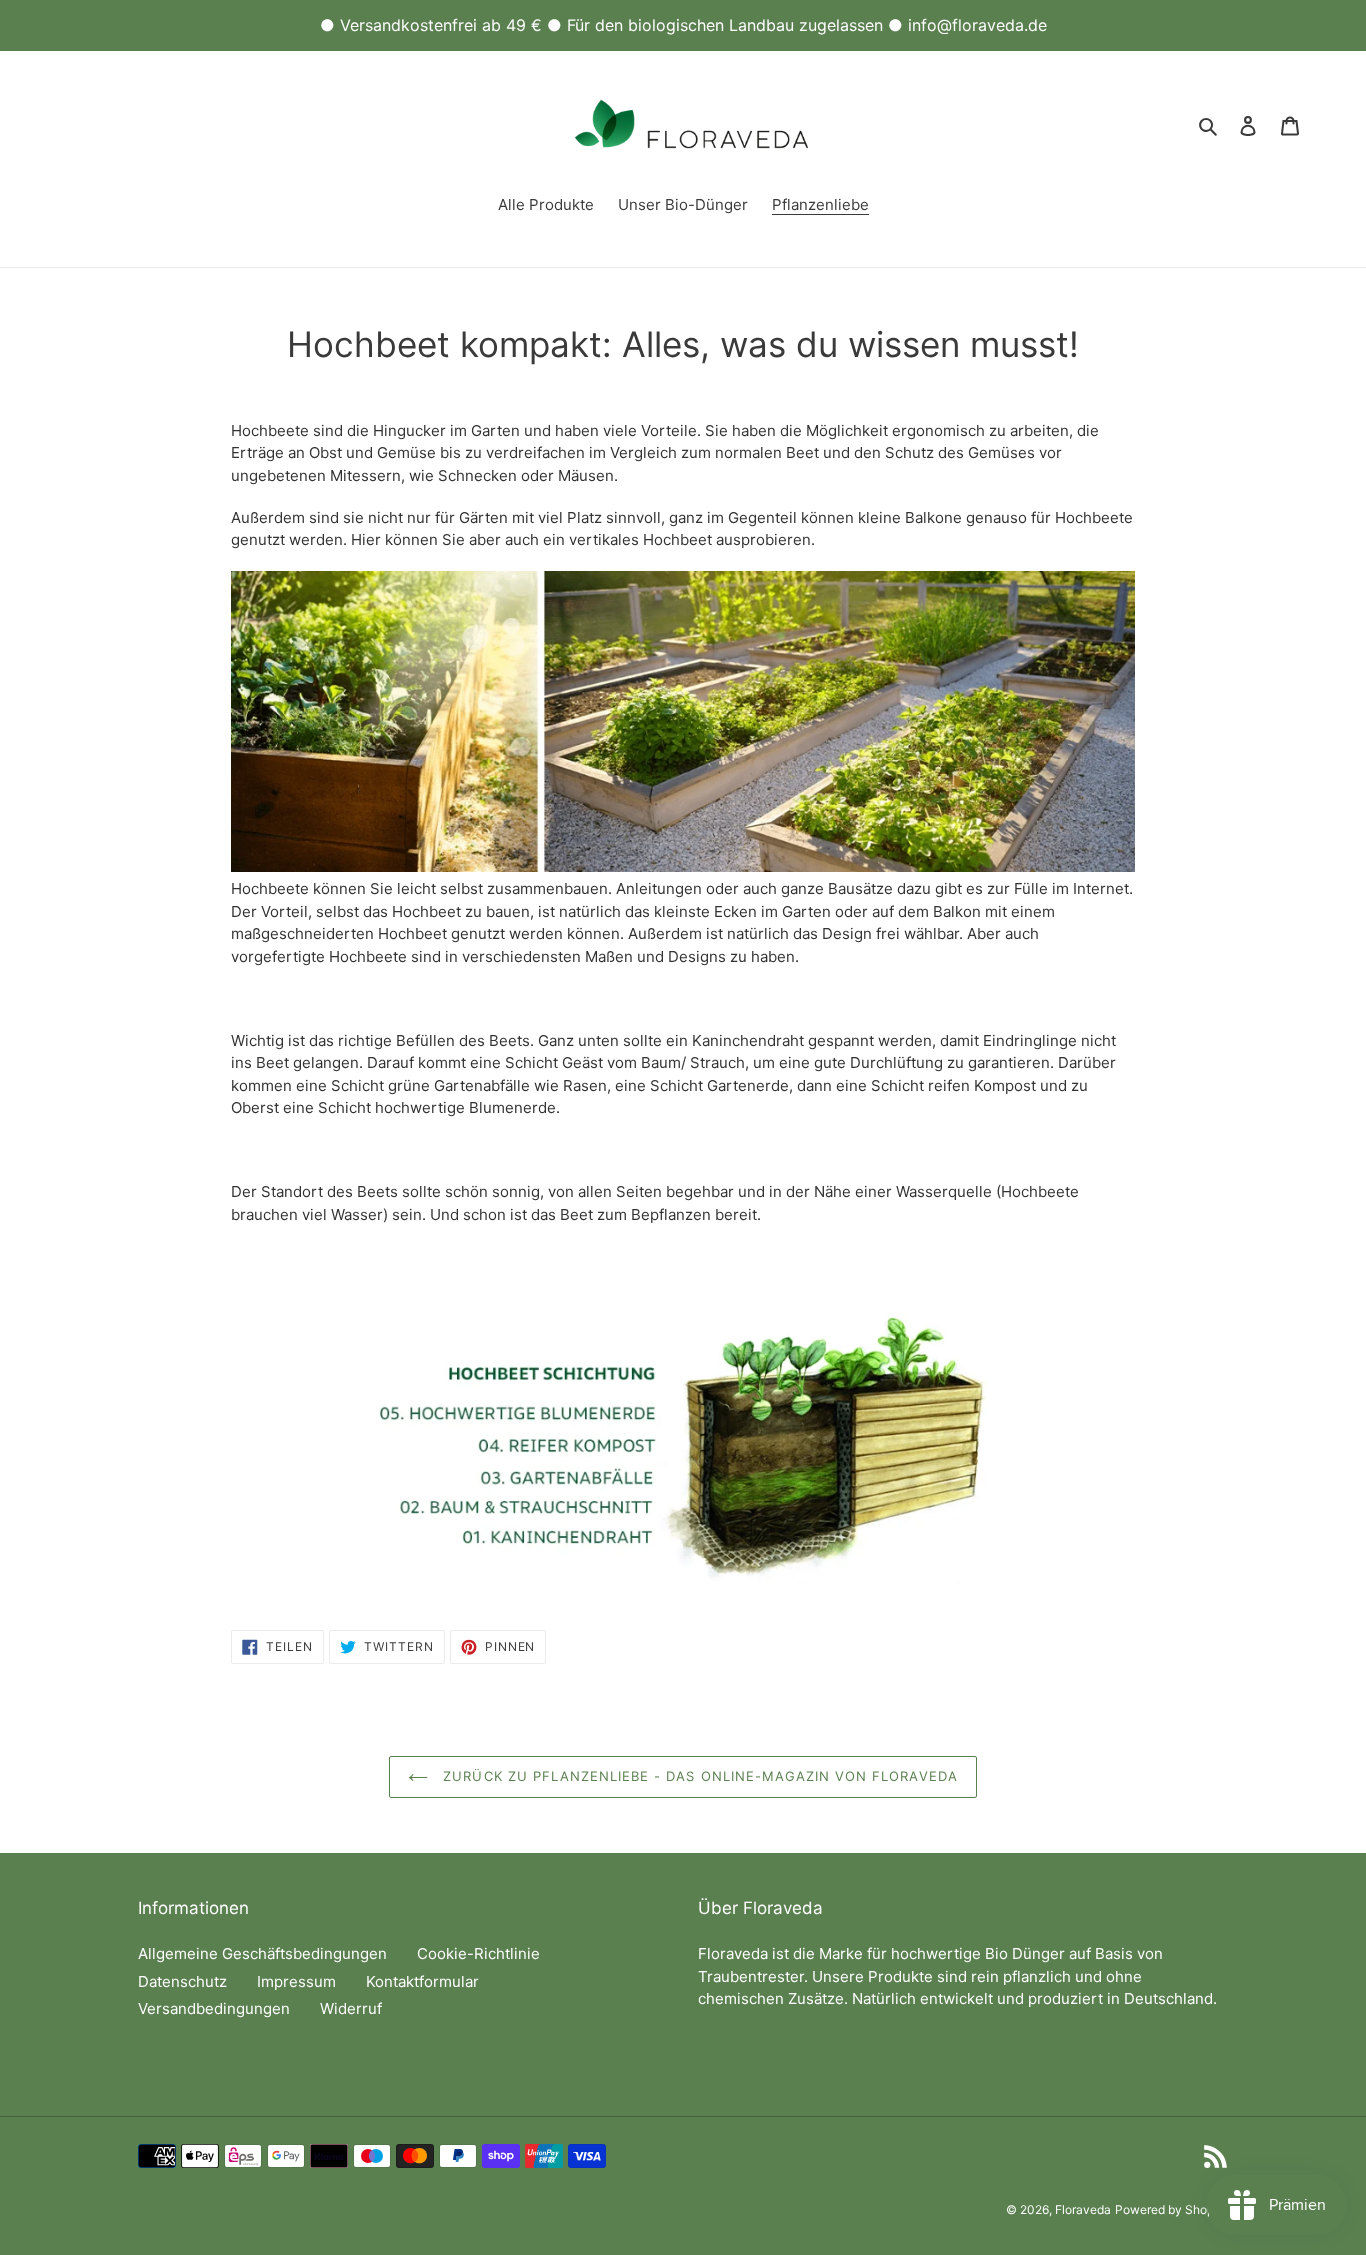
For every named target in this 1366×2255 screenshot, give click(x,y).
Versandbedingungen (214, 2008)
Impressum (296, 1981)
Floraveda (1083, 2209)
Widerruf (351, 2008)
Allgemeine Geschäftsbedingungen (262, 1953)
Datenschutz (182, 1981)
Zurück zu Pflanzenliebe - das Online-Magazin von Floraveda (697, 1776)
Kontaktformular (422, 1981)
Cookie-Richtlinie (478, 1953)
